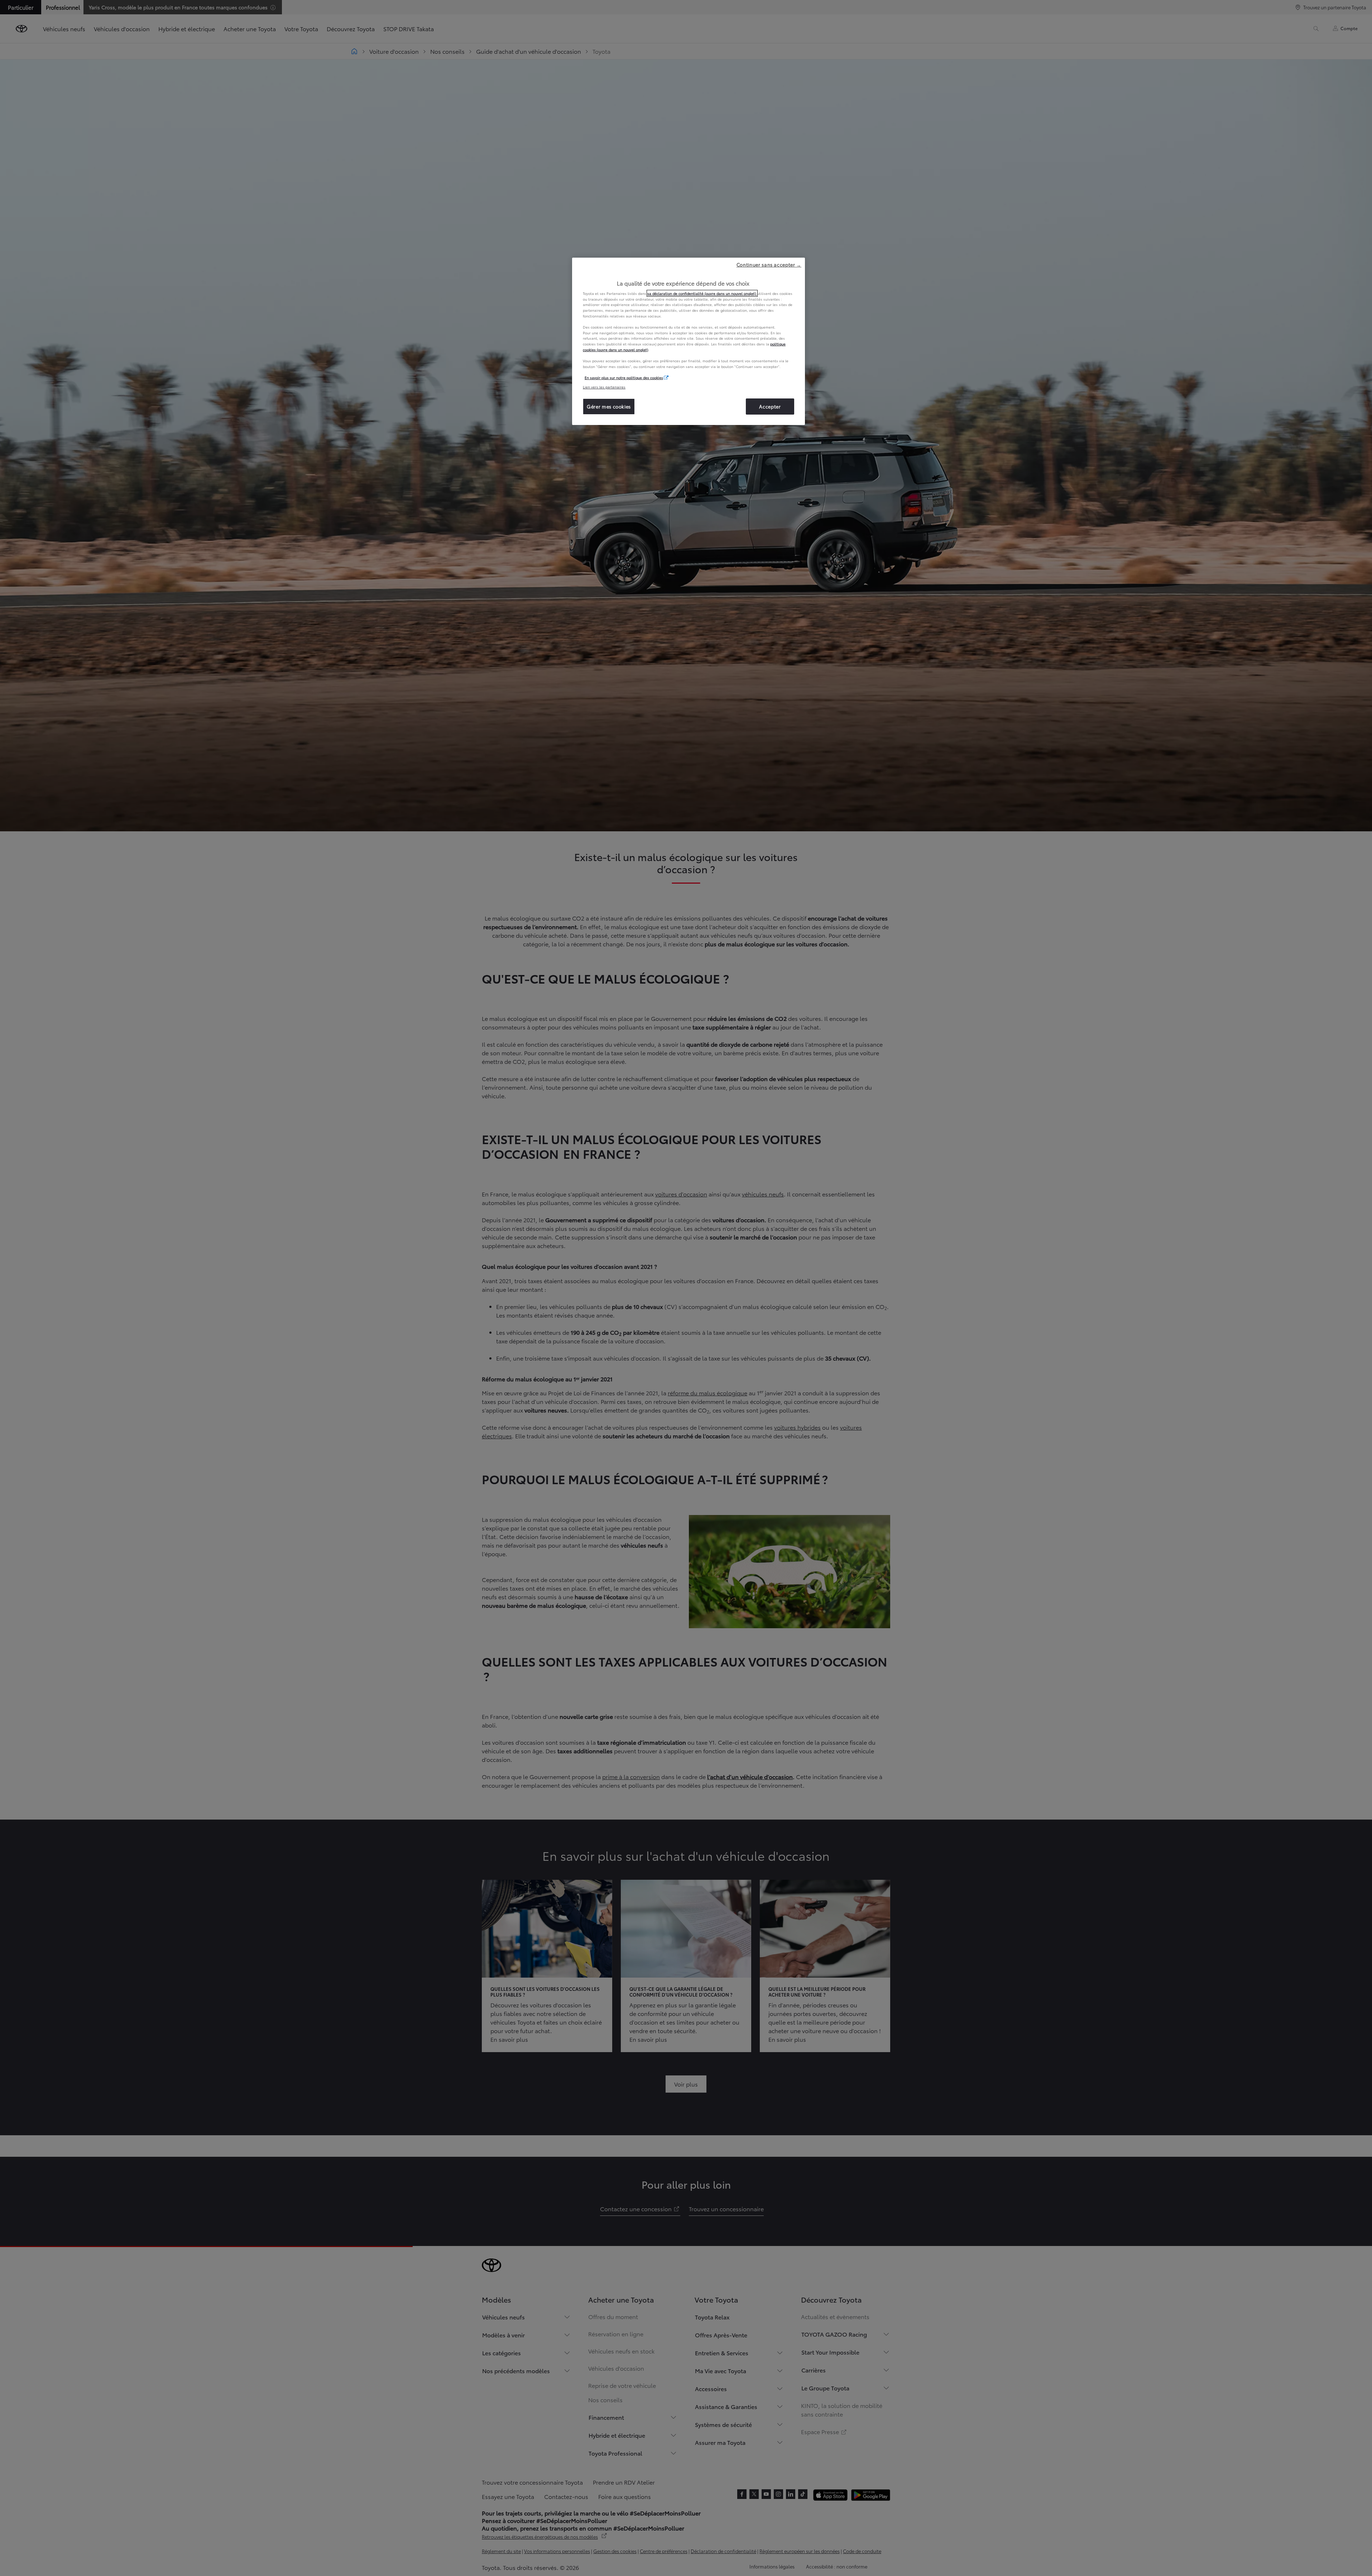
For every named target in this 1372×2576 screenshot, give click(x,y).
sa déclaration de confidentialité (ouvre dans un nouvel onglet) (702, 293)
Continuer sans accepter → (769, 264)
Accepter (770, 406)
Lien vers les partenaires (604, 387)
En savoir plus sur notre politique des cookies (624, 377)
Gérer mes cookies (609, 406)
